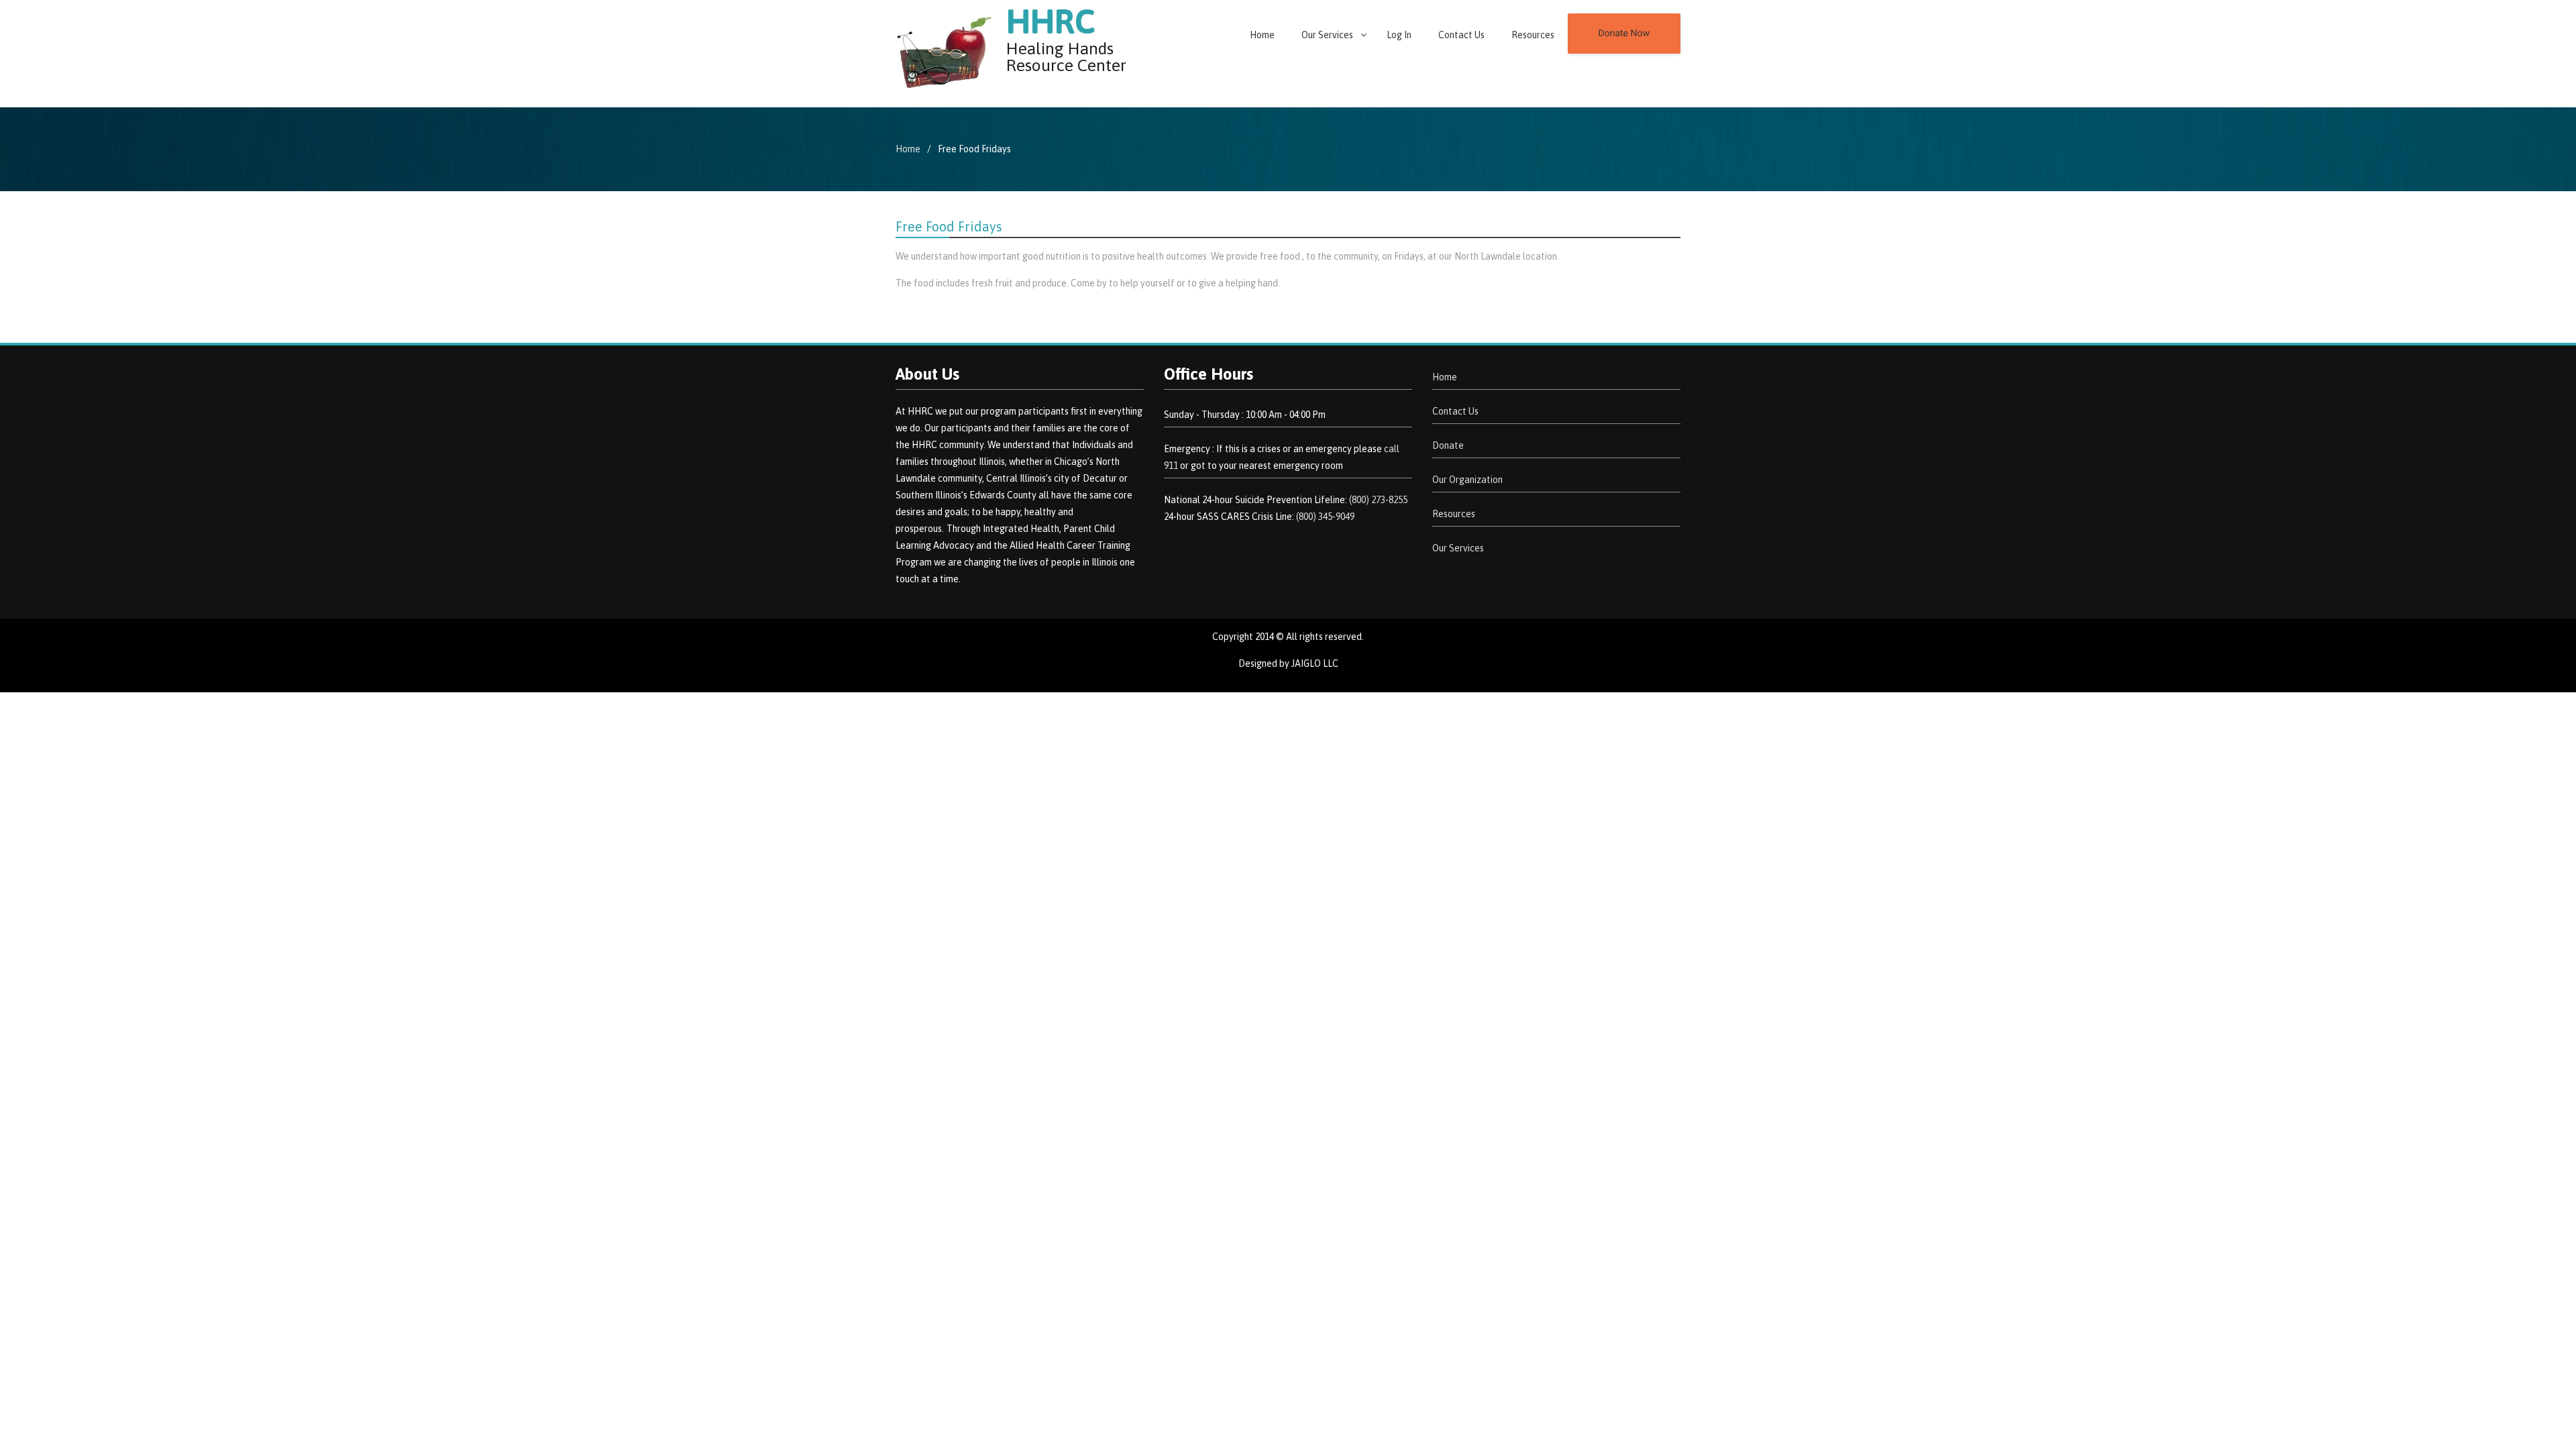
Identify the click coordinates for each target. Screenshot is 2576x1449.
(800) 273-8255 (1378, 500)
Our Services (1327, 35)
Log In (1399, 35)
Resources (1533, 35)
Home (1262, 35)
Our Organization (1467, 480)
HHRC (1051, 21)
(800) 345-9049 (1325, 517)
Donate (1448, 445)
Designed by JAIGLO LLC (1288, 663)
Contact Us (1461, 35)
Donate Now (1624, 34)
